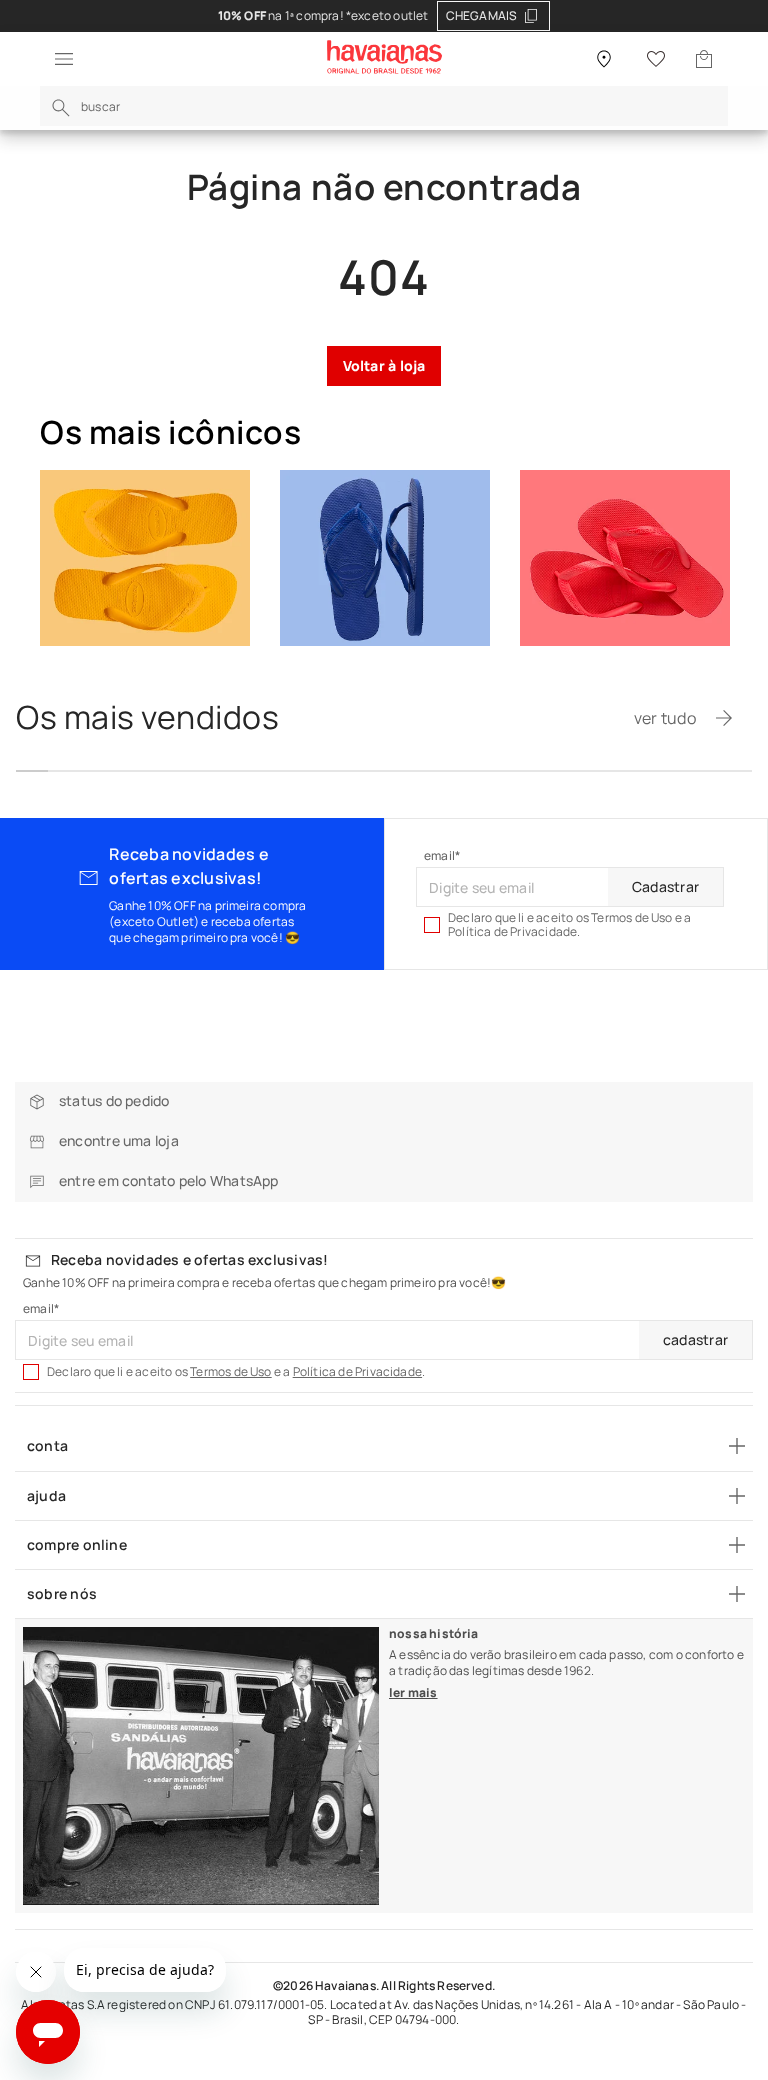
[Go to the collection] (145, 558)
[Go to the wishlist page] (656, 59)
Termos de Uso (231, 1371)
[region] (384, 16)
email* (442, 856)
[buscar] (61, 108)
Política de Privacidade (357, 1371)
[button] (58, 59)
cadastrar (695, 1339)
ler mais (413, 1692)
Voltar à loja (384, 365)
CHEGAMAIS (482, 15)
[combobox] (384, 106)
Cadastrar (665, 886)
